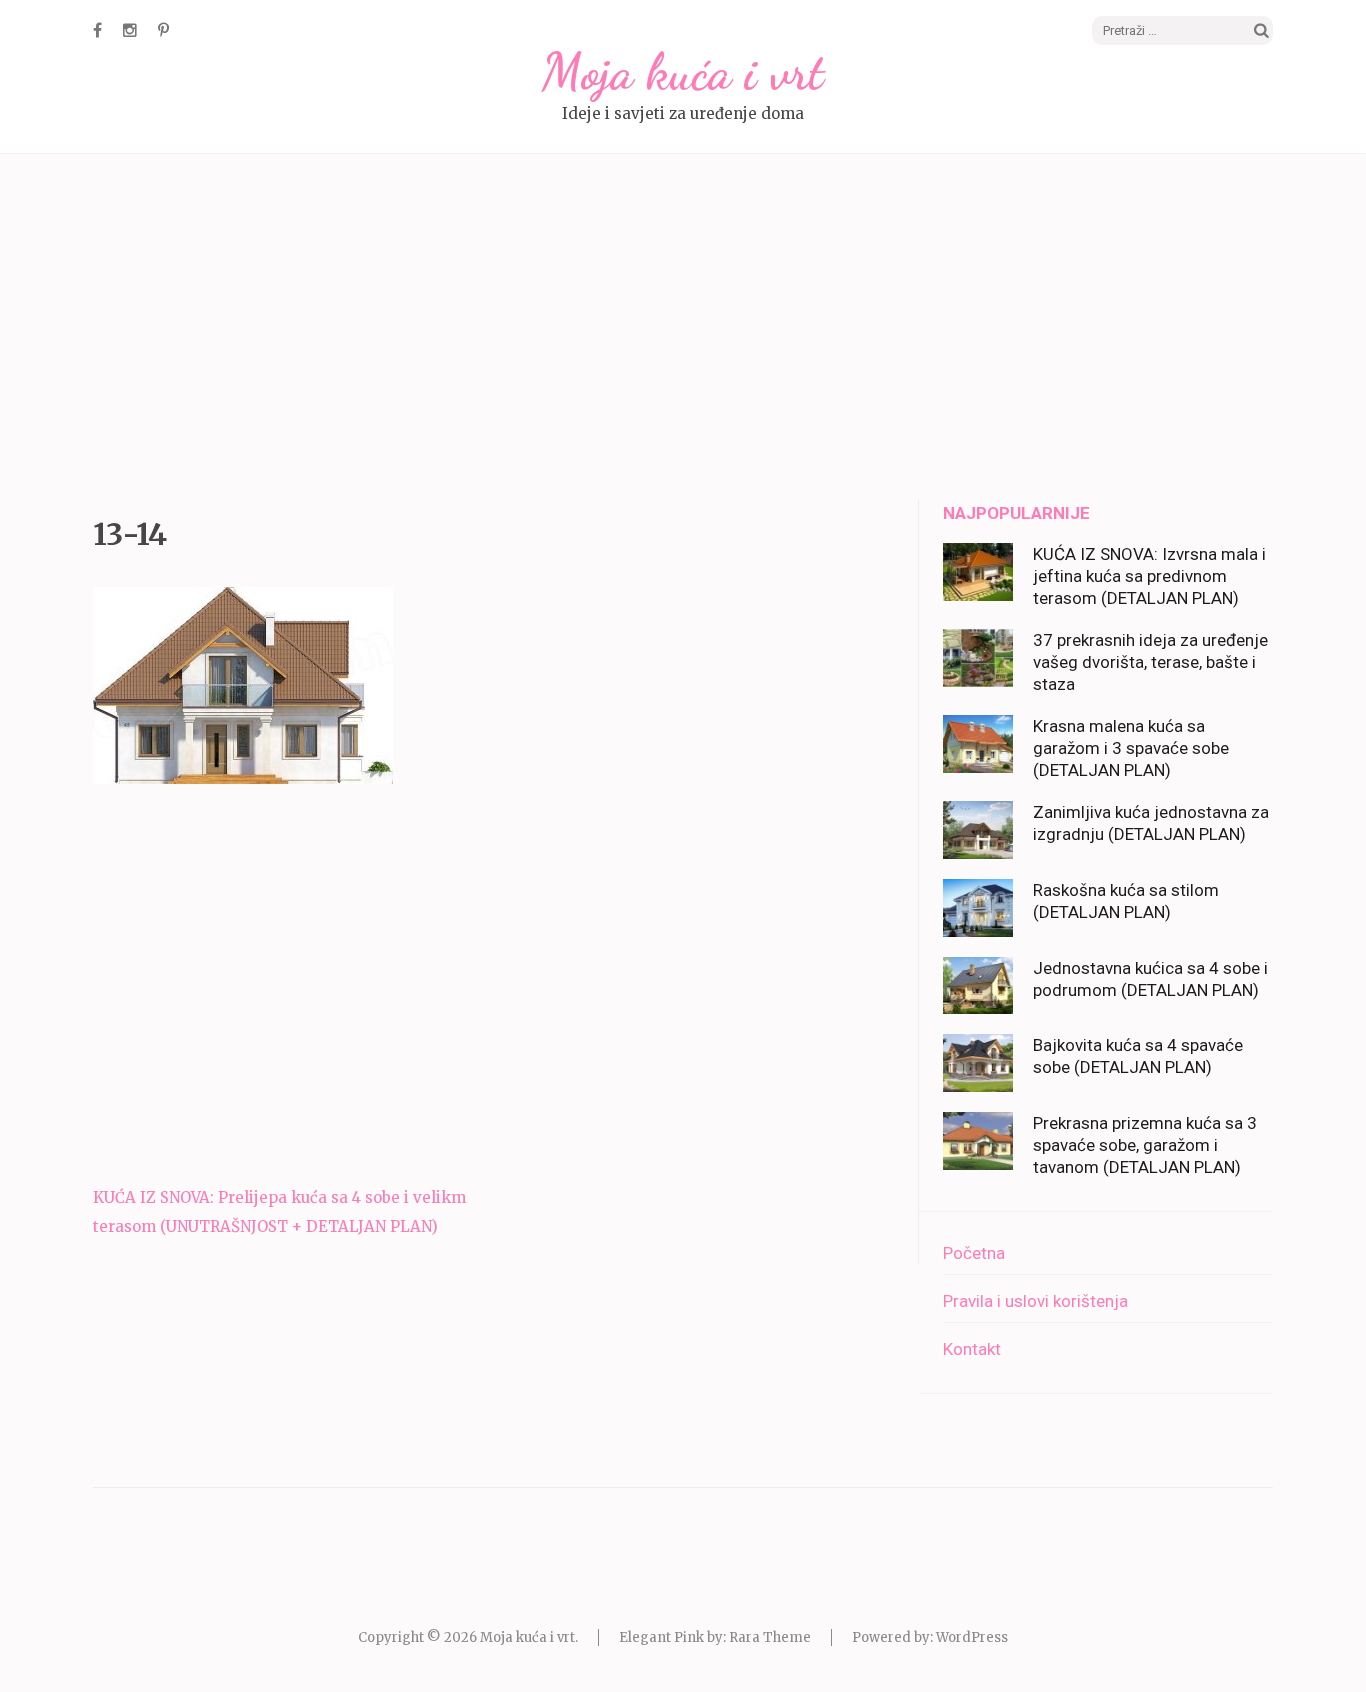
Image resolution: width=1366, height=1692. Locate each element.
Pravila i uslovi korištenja (1035, 1301)
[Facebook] (97, 30)
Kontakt (972, 1349)
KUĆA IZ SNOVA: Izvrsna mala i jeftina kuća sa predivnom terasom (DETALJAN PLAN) (1149, 576)
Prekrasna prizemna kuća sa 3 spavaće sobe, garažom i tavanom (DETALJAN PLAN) (1145, 1145)
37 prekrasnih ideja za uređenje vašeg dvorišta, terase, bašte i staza (1150, 662)
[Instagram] (130, 30)
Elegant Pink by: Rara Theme (715, 1637)
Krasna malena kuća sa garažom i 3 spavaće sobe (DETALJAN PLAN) (1131, 748)
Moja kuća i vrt (683, 72)
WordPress (972, 1637)
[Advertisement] (683, 330)
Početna (974, 1253)
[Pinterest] (163, 30)
